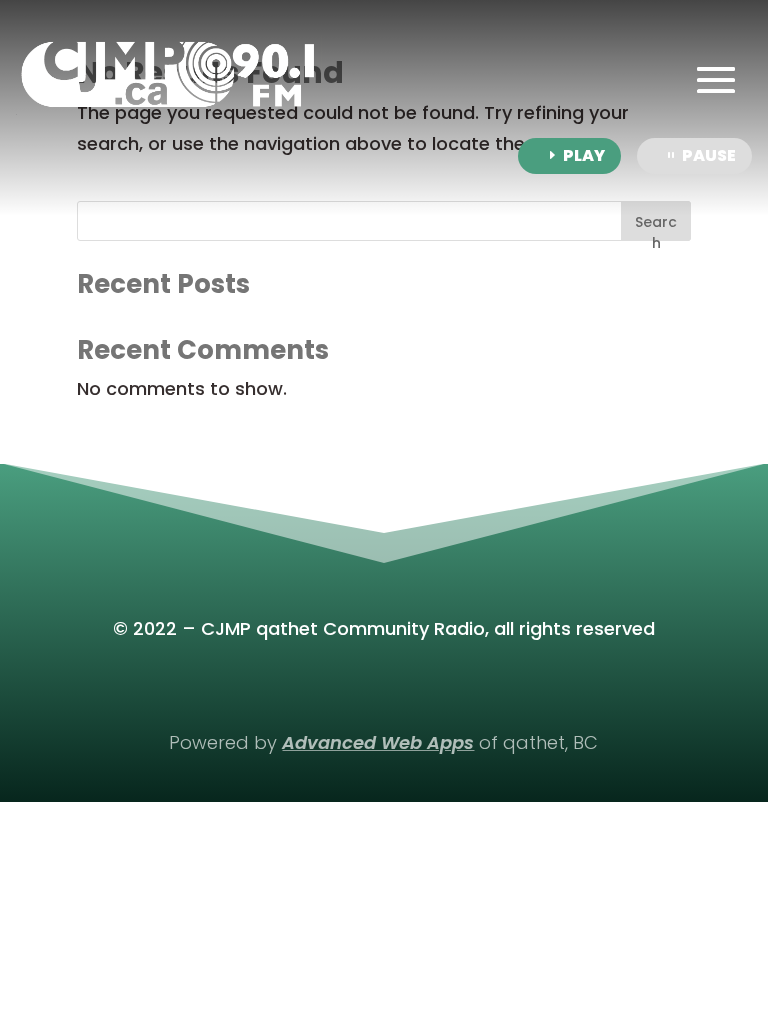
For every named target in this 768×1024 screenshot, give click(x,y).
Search (656, 226)
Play (584, 155)
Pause (709, 155)
